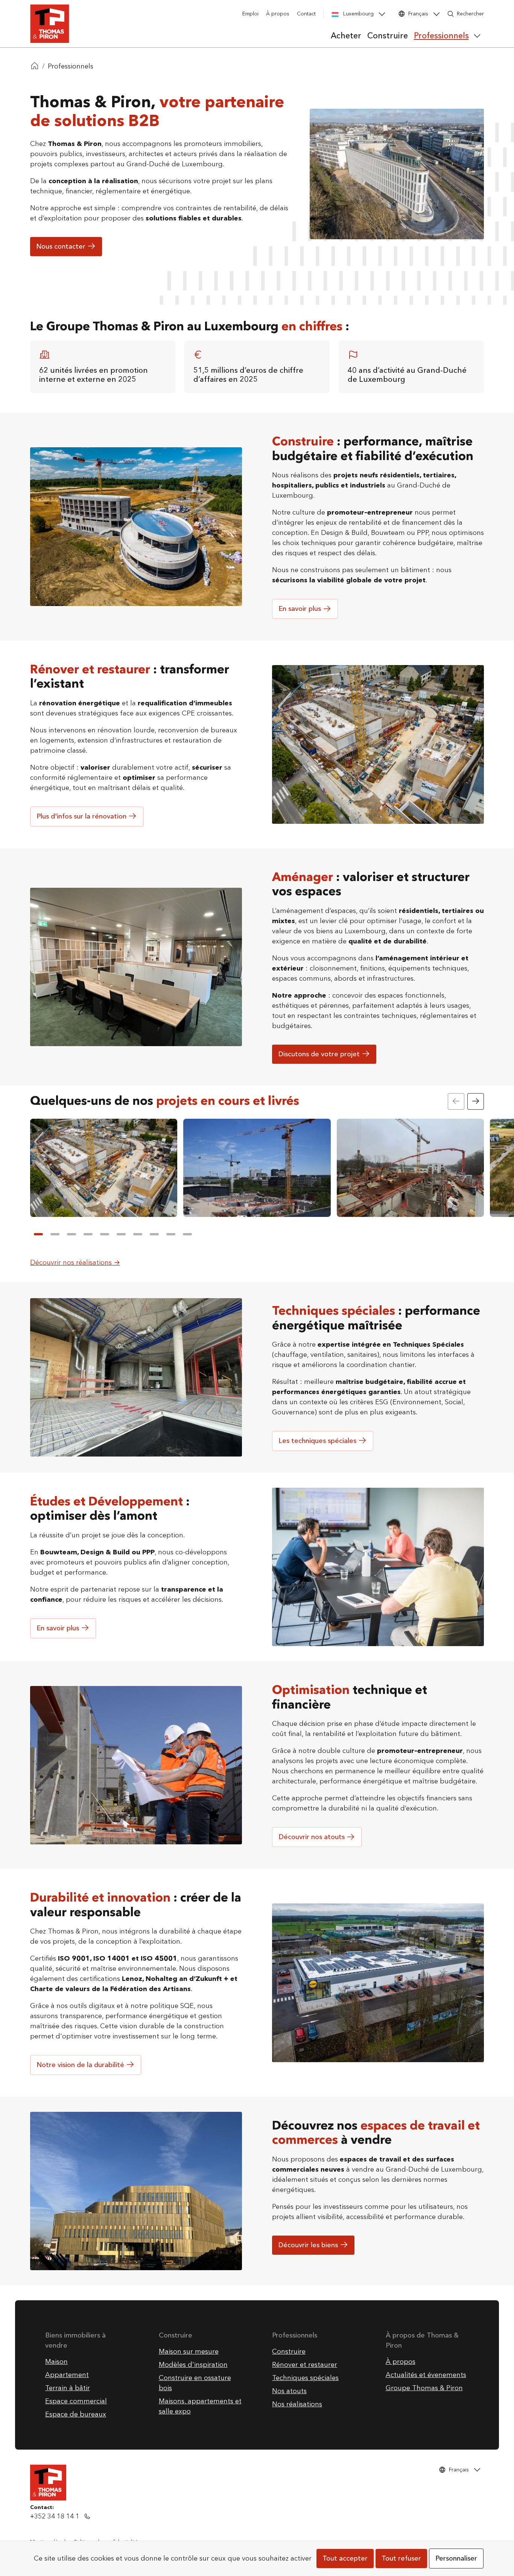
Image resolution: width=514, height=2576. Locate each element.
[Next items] (476, 1101)
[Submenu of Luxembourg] (382, 14)
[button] (38, 1234)
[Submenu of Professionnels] (477, 36)
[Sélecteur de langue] (436, 14)
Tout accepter (345, 2559)
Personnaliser (456, 2559)
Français (418, 14)
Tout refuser (401, 2559)
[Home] (35, 67)
